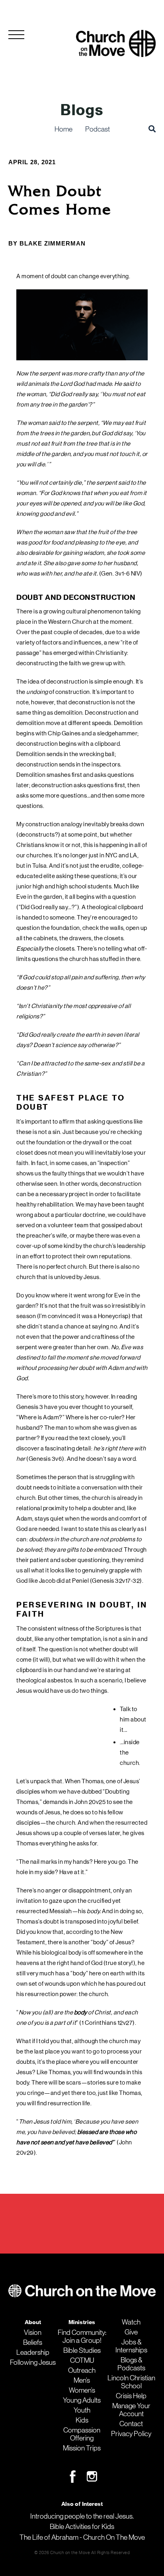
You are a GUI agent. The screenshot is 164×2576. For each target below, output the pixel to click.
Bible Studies (82, 2350)
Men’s (82, 2380)
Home (63, 129)
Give (131, 2332)
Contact (131, 2424)
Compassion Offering (82, 2434)
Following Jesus (33, 2362)
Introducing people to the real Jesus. (82, 2516)
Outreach (82, 2370)
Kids (82, 2420)
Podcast (98, 129)
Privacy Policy (131, 2434)
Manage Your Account (131, 2410)
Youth (82, 2410)
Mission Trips (82, 2448)
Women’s (82, 2390)
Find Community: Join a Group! (82, 2336)
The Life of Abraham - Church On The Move (82, 2537)
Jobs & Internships (131, 2346)
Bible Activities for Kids (82, 2527)
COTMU (82, 2360)
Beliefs (33, 2342)
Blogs (82, 110)
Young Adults (82, 2400)
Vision (33, 2332)
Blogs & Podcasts (131, 2364)
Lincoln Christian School (131, 2382)
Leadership (33, 2352)
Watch (131, 2322)
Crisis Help (131, 2396)
